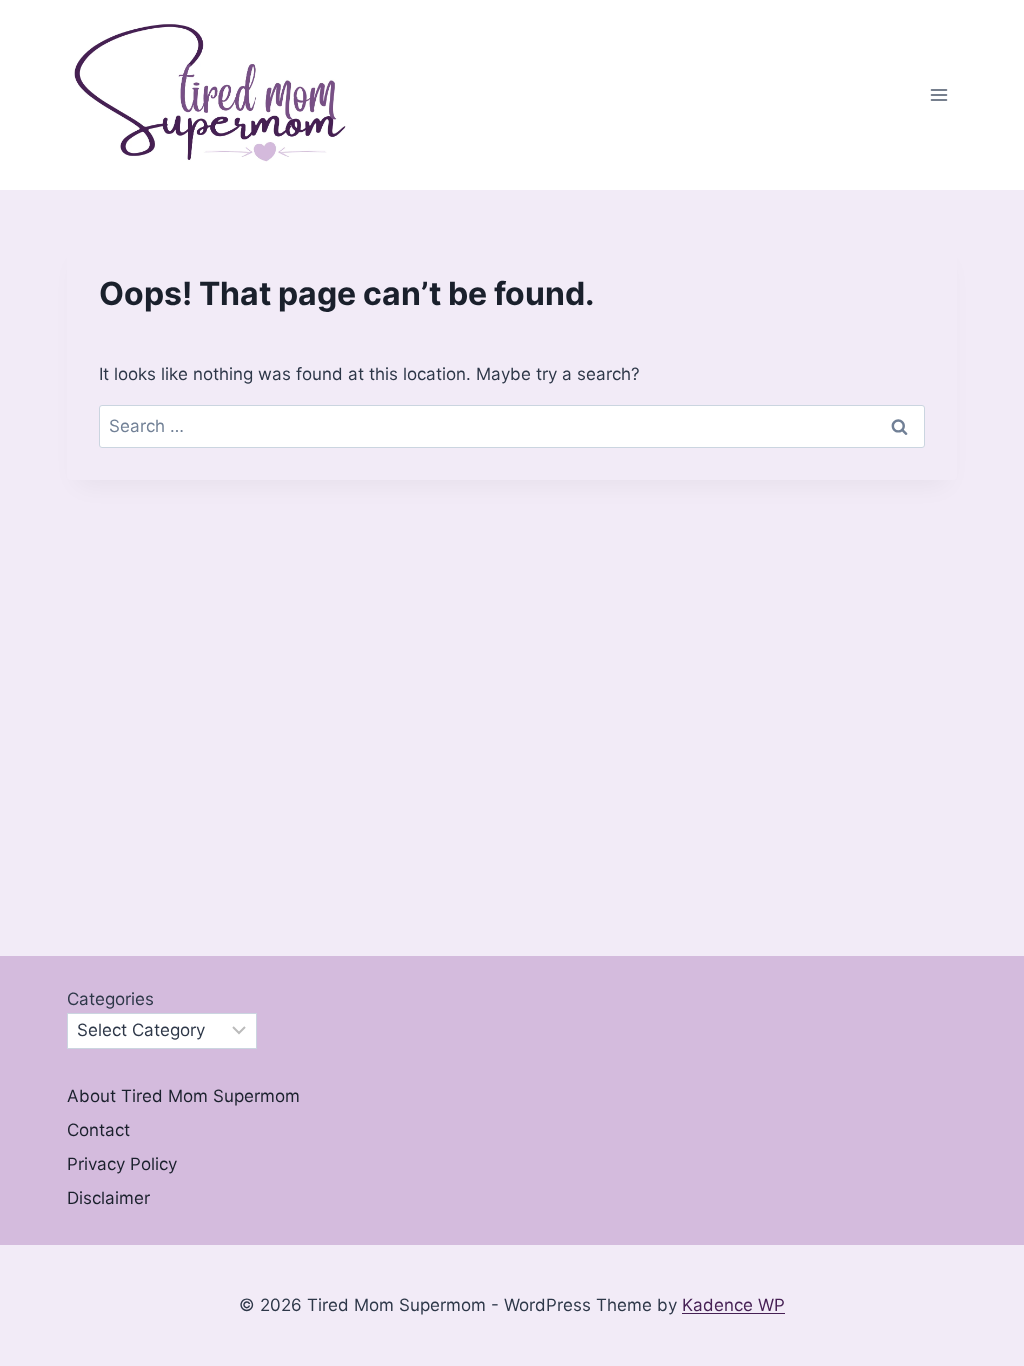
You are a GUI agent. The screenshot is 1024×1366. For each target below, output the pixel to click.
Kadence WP (733, 1305)
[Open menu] (938, 95)
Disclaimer (108, 1198)
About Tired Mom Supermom (183, 1096)
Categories (110, 999)
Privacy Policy (122, 1164)
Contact (98, 1130)
